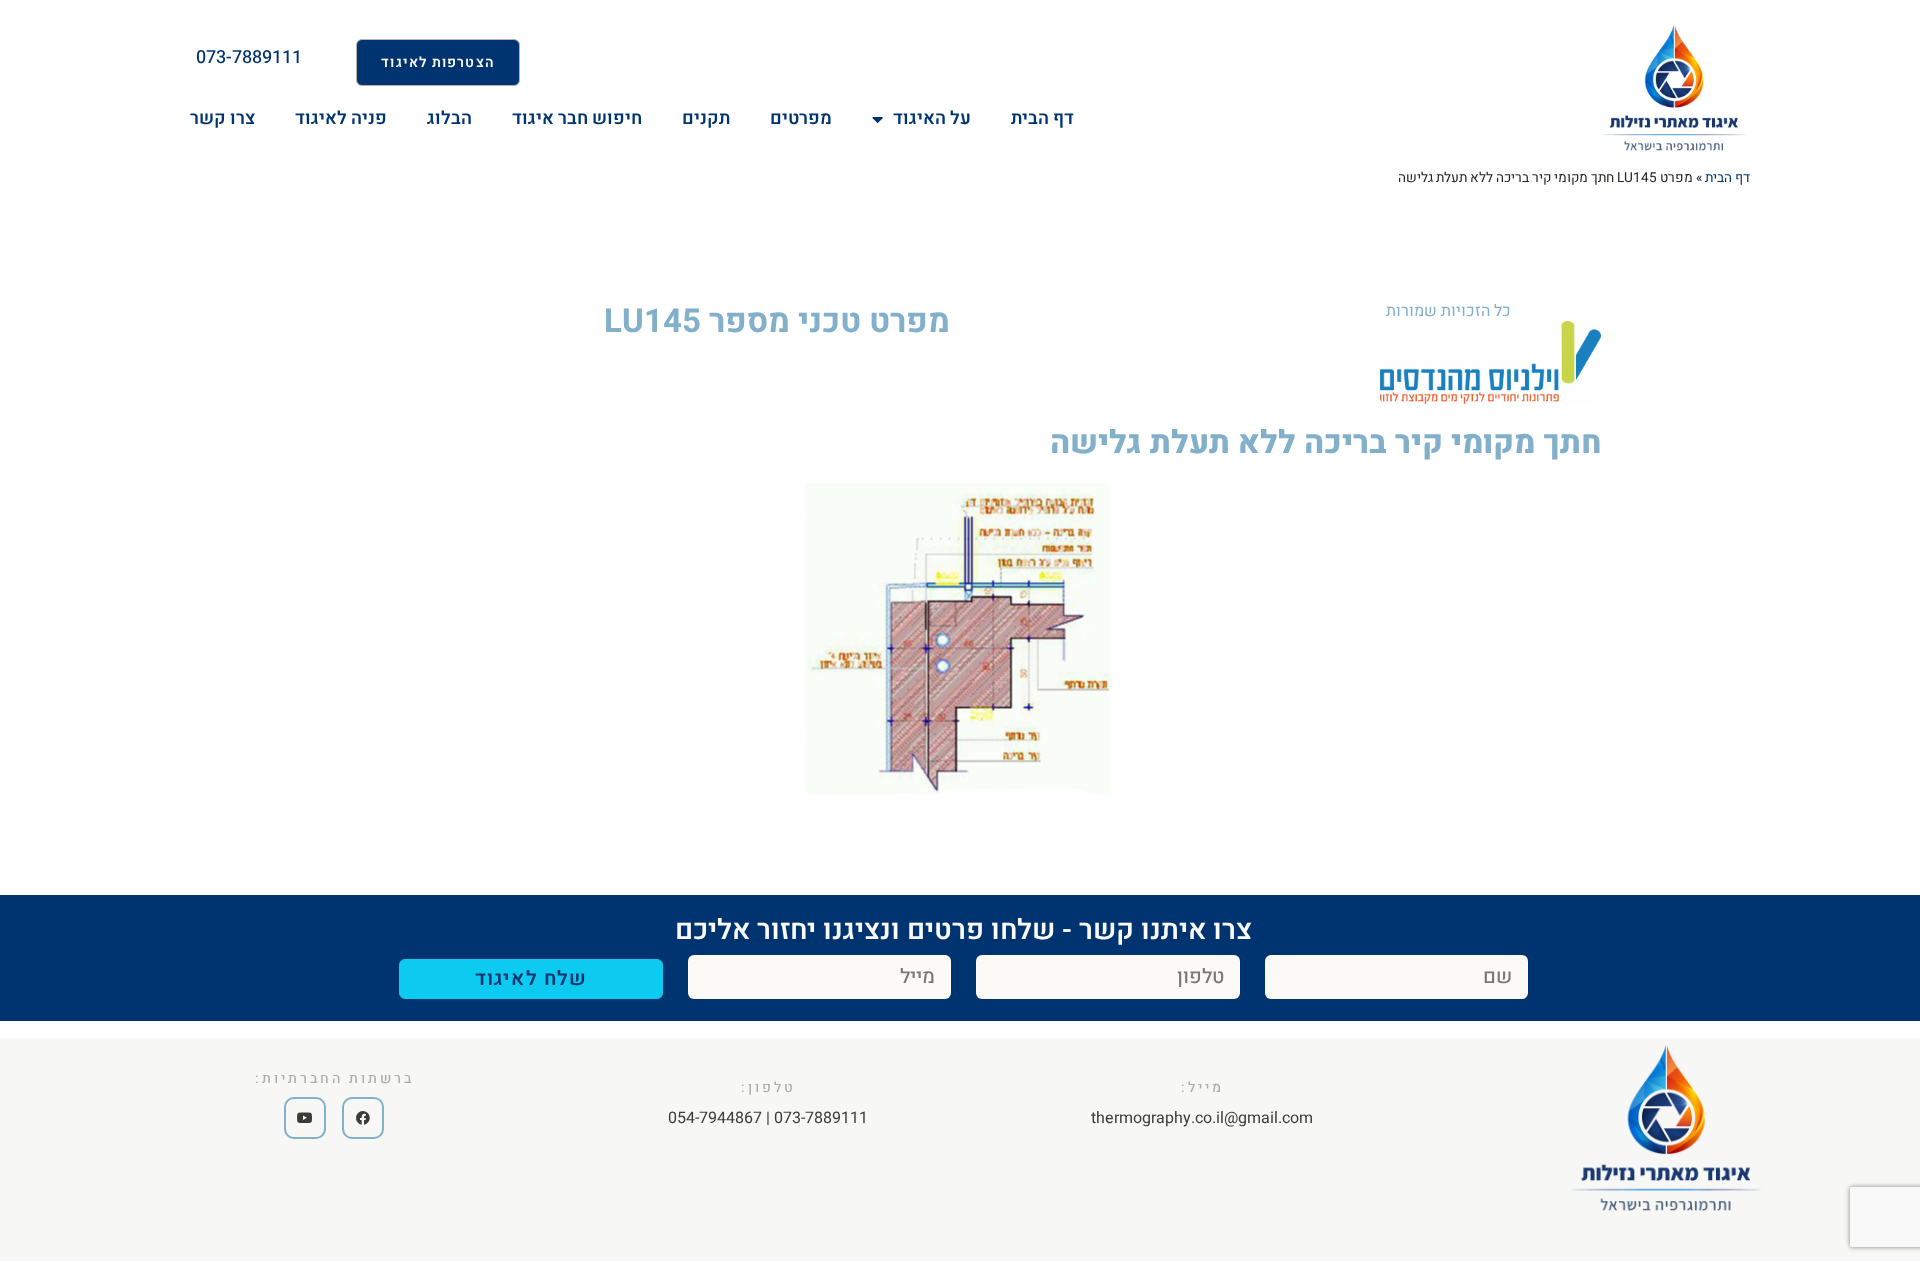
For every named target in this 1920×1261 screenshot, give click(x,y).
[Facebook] (363, 1118)
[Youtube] (305, 1118)
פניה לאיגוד (341, 118)
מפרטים (801, 118)
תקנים (706, 118)
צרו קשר (222, 118)
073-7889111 (249, 57)
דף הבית (1727, 178)
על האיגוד (932, 118)
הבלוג (449, 118)
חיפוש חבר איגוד (577, 118)
